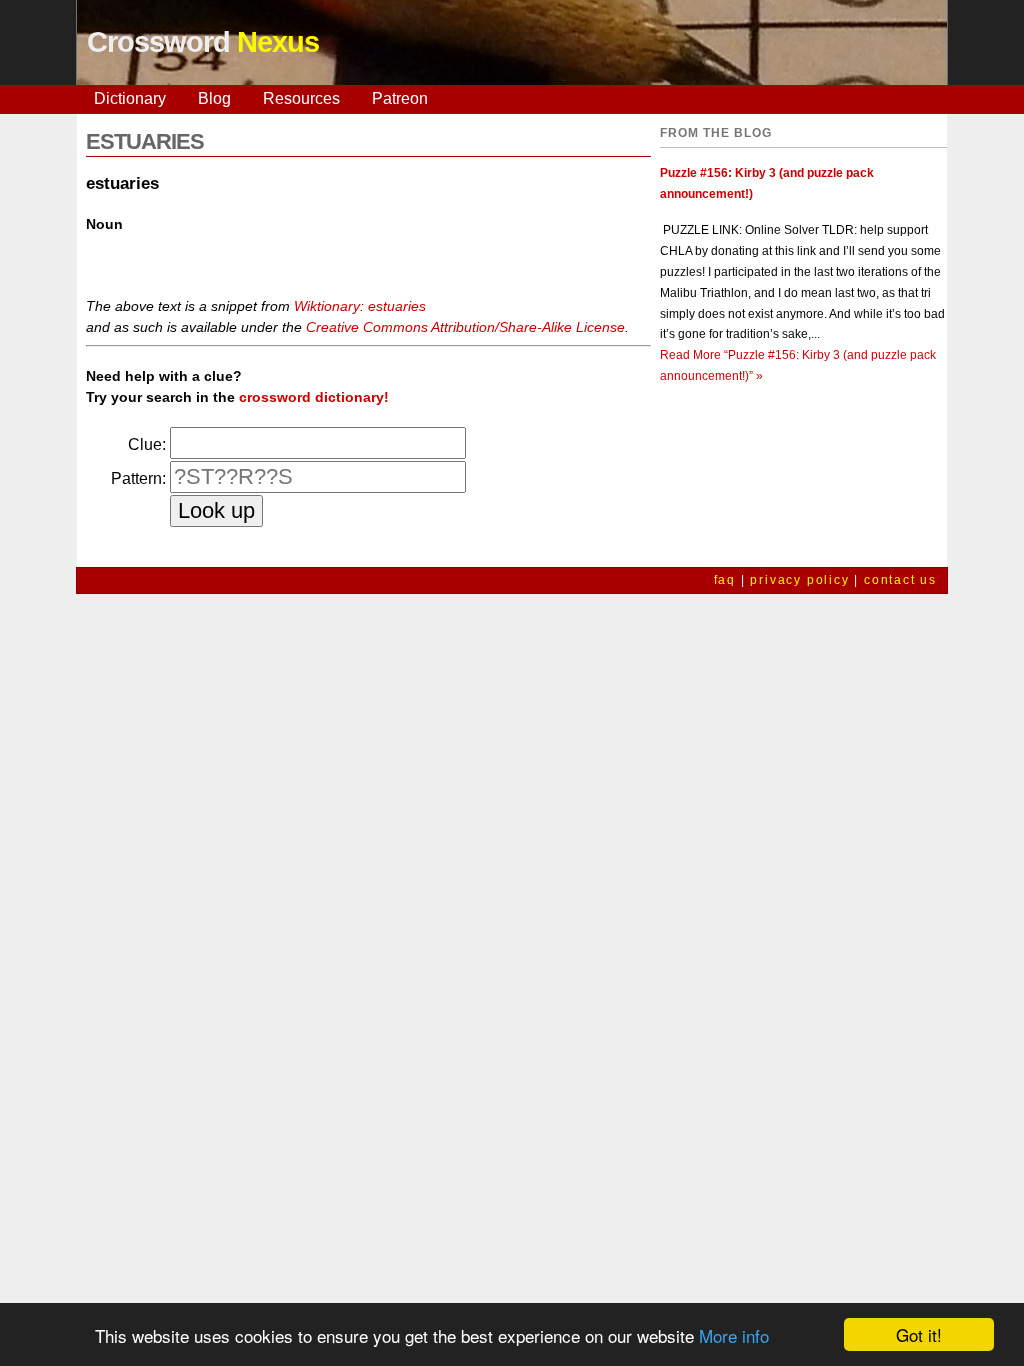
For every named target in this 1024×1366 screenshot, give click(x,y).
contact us (900, 580)
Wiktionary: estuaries (360, 306)
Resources (301, 98)
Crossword (203, 42)
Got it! (919, 1334)
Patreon (400, 98)
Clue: (147, 444)
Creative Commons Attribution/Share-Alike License (465, 327)
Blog (214, 98)
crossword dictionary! (314, 397)
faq (725, 580)
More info (734, 1335)
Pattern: (138, 478)
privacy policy (799, 580)
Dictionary (130, 98)
